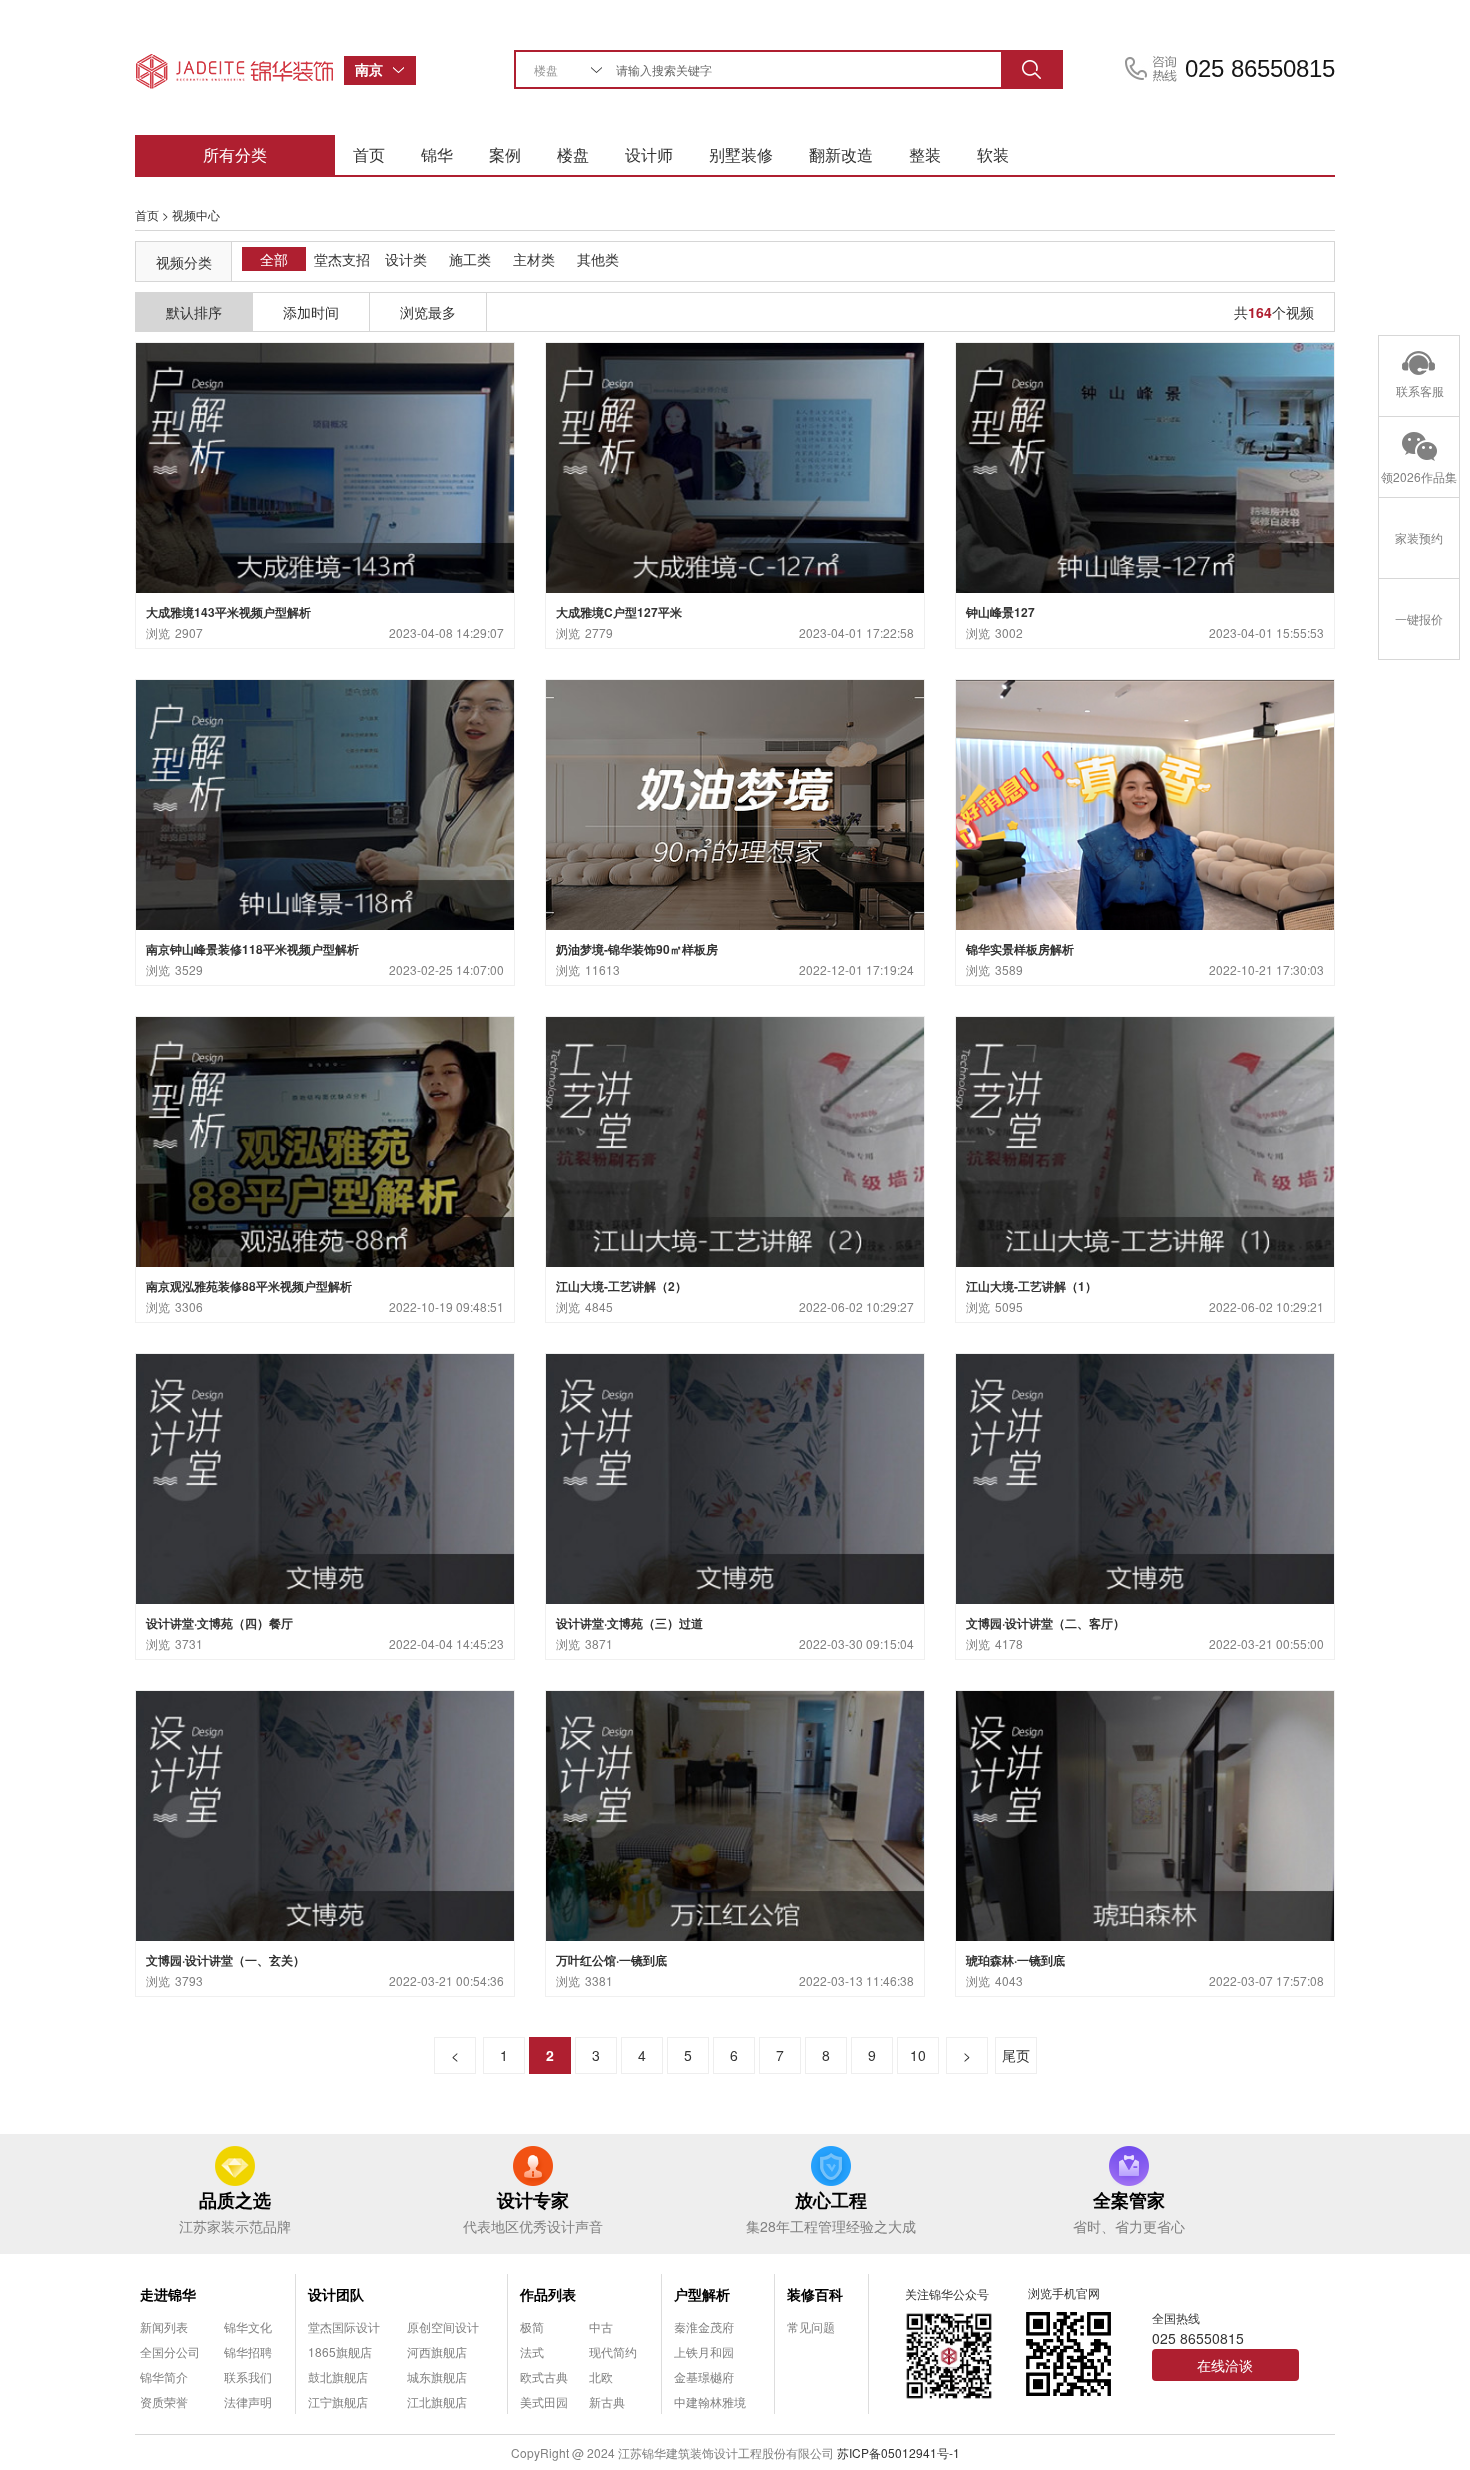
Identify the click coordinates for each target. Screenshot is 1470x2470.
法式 (532, 2351)
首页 (369, 154)
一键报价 (1419, 618)
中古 (601, 2326)
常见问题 (811, 2326)
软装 (993, 154)
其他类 (598, 259)
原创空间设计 (443, 2326)
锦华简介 (164, 2376)
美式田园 (544, 2401)
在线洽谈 (1225, 2365)
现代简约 (613, 2351)
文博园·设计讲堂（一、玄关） (225, 1960)
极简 (532, 2326)
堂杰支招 (342, 259)
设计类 (406, 259)
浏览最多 (428, 312)
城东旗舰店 (437, 2376)
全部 (274, 259)
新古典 (607, 2401)
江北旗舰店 (437, 2401)
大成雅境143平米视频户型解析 (228, 612)
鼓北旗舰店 (338, 2376)
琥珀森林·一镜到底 (1015, 1960)
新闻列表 (164, 2326)
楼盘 (573, 154)
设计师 (649, 154)
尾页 (1016, 2055)
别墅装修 (741, 154)
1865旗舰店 (340, 2351)
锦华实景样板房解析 (1020, 949)
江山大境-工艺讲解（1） (1031, 1286)
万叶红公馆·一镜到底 (611, 1960)
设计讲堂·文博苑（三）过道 (629, 1623)
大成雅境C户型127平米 (619, 612)
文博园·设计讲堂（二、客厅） (1045, 1623)
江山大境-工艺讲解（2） (621, 1286)
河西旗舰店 (437, 2351)
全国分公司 (170, 2351)
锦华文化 (248, 2326)
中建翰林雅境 (710, 2401)
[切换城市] (404, 70)
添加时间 (311, 312)
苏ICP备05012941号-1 (898, 2452)
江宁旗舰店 (338, 2401)
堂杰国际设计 (344, 2326)
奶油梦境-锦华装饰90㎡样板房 (637, 949)
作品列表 (548, 2294)
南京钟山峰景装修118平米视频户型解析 (252, 949)
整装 (925, 154)
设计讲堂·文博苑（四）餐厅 (219, 1623)
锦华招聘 (248, 2351)
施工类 (470, 259)
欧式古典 (544, 2376)
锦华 (437, 154)
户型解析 (702, 2294)
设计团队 (336, 2294)
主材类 (534, 259)
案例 (505, 154)
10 (918, 2055)
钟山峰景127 (1000, 612)
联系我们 (248, 2376)
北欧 (601, 2376)
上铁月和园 (704, 2351)
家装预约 (1419, 537)
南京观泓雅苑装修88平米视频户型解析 (249, 1286)
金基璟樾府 (704, 2376)
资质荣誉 (164, 2401)
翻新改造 (841, 154)
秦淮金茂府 (704, 2326)
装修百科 (815, 2294)
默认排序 (194, 312)
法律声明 (248, 2401)
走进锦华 (168, 2294)
